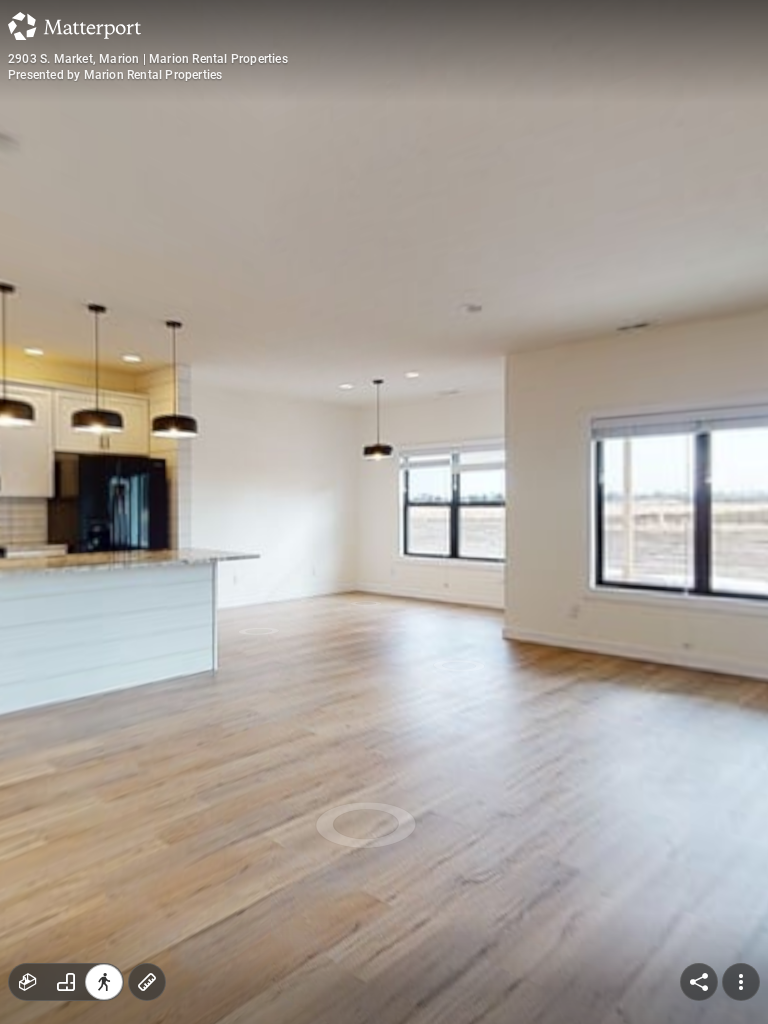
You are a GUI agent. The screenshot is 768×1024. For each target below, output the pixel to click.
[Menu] (741, 982)
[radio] (28, 982)
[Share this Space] (699, 982)
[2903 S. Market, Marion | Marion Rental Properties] (384, 512)
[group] (66, 982)
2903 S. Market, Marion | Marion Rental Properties (148, 59)
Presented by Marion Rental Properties (115, 75)
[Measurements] (147, 982)
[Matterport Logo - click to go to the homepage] (74, 26)
